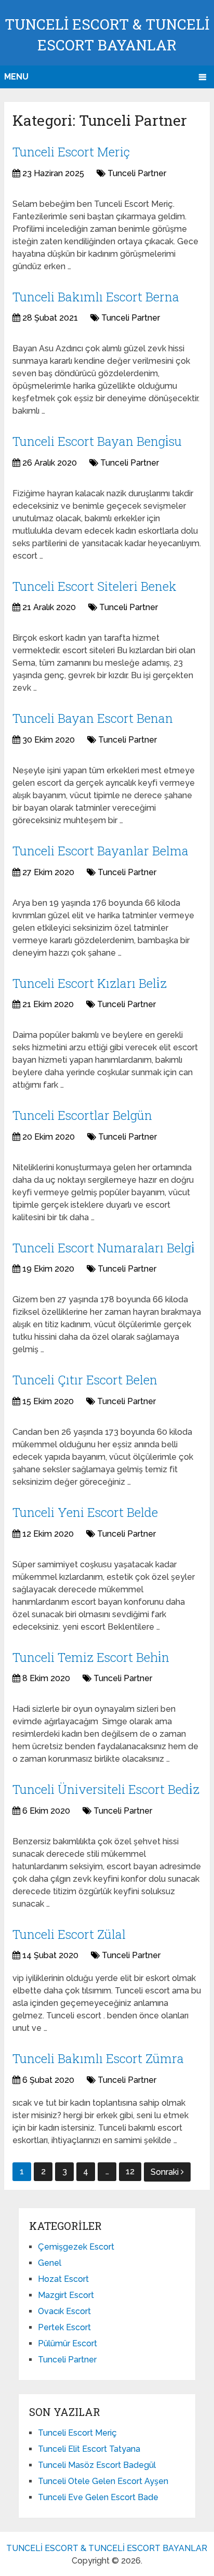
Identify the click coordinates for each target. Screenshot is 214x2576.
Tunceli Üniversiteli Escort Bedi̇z (106, 1789)
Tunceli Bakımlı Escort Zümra (98, 2058)
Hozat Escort (63, 2279)
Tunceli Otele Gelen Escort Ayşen (103, 2481)
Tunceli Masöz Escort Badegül (97, 2465)
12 (130, 2171)
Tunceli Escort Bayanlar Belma (101, 851)
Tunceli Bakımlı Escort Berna (96, 297)
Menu (16, 77)
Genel (50, 2263)
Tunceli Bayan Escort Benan (93, 718)
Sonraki (166, 2172)
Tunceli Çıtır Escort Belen (85, 1380)
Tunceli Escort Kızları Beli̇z (90, 983)
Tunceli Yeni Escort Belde (85, 1512)
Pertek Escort (64, 2327)
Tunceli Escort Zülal (69, 1934)
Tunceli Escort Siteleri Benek (95, 586)
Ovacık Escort (64, 2311)
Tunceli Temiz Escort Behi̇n (91, 1657)
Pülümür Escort (68, 2343)
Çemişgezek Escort (76, 2247)
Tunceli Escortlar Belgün (82, 1115)
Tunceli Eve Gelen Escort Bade (98, 2497)
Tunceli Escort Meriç (71, 152)
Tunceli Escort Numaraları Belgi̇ (104, 1248)
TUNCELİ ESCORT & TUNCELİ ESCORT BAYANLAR (107, 2548)
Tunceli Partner (137, 173)
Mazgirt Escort (66, 2295)
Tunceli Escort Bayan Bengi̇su (97, 441)
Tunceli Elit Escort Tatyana (89, 2449)
